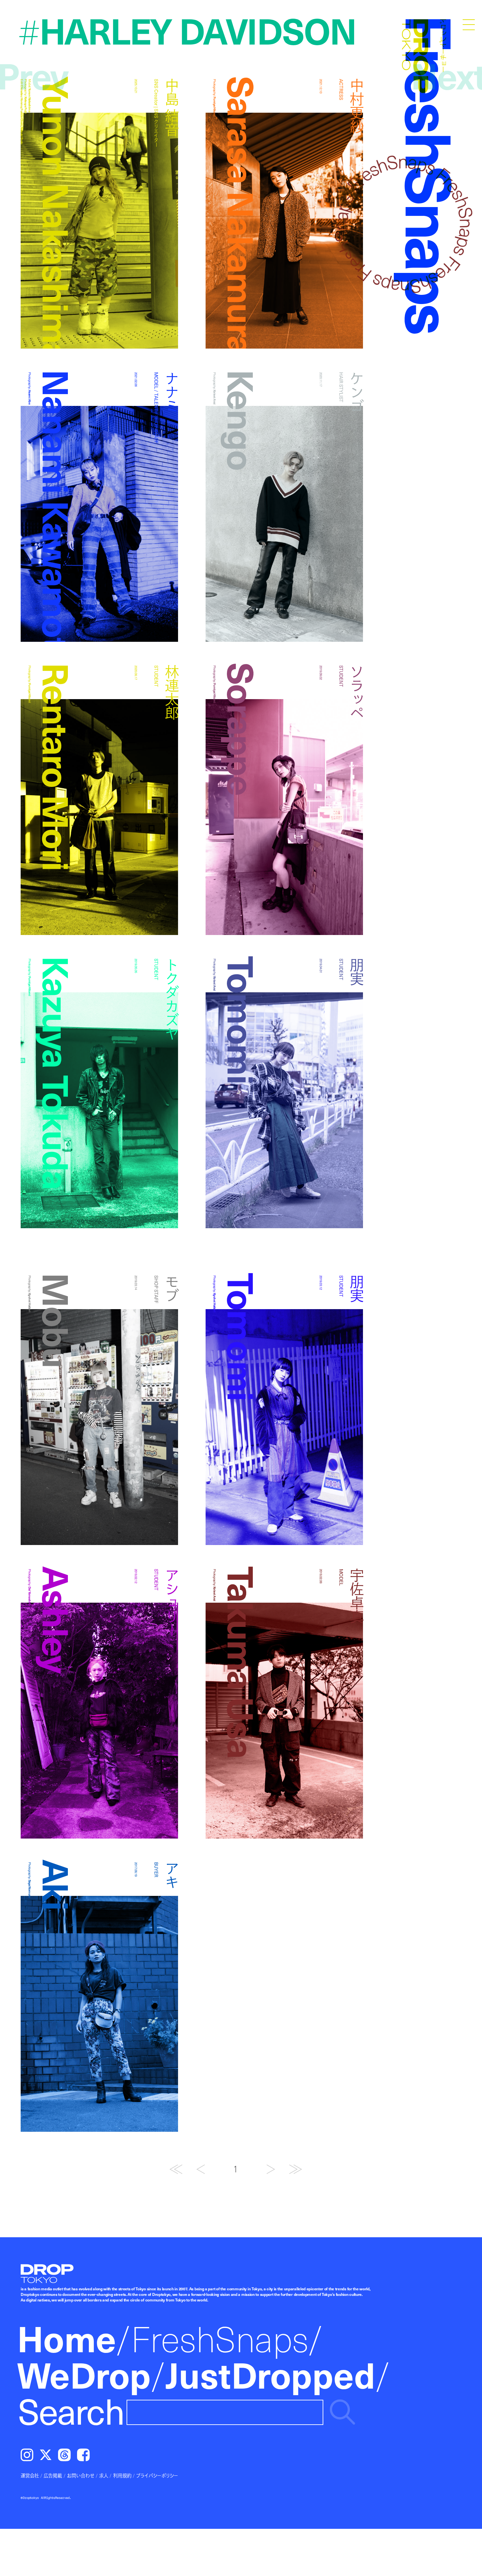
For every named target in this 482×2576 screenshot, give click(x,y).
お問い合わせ (81, 2475)
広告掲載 (53, 2475)
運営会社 (30, 2475)
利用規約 (122, 2475)
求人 (104, 2475)
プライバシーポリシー (157, 2475)
